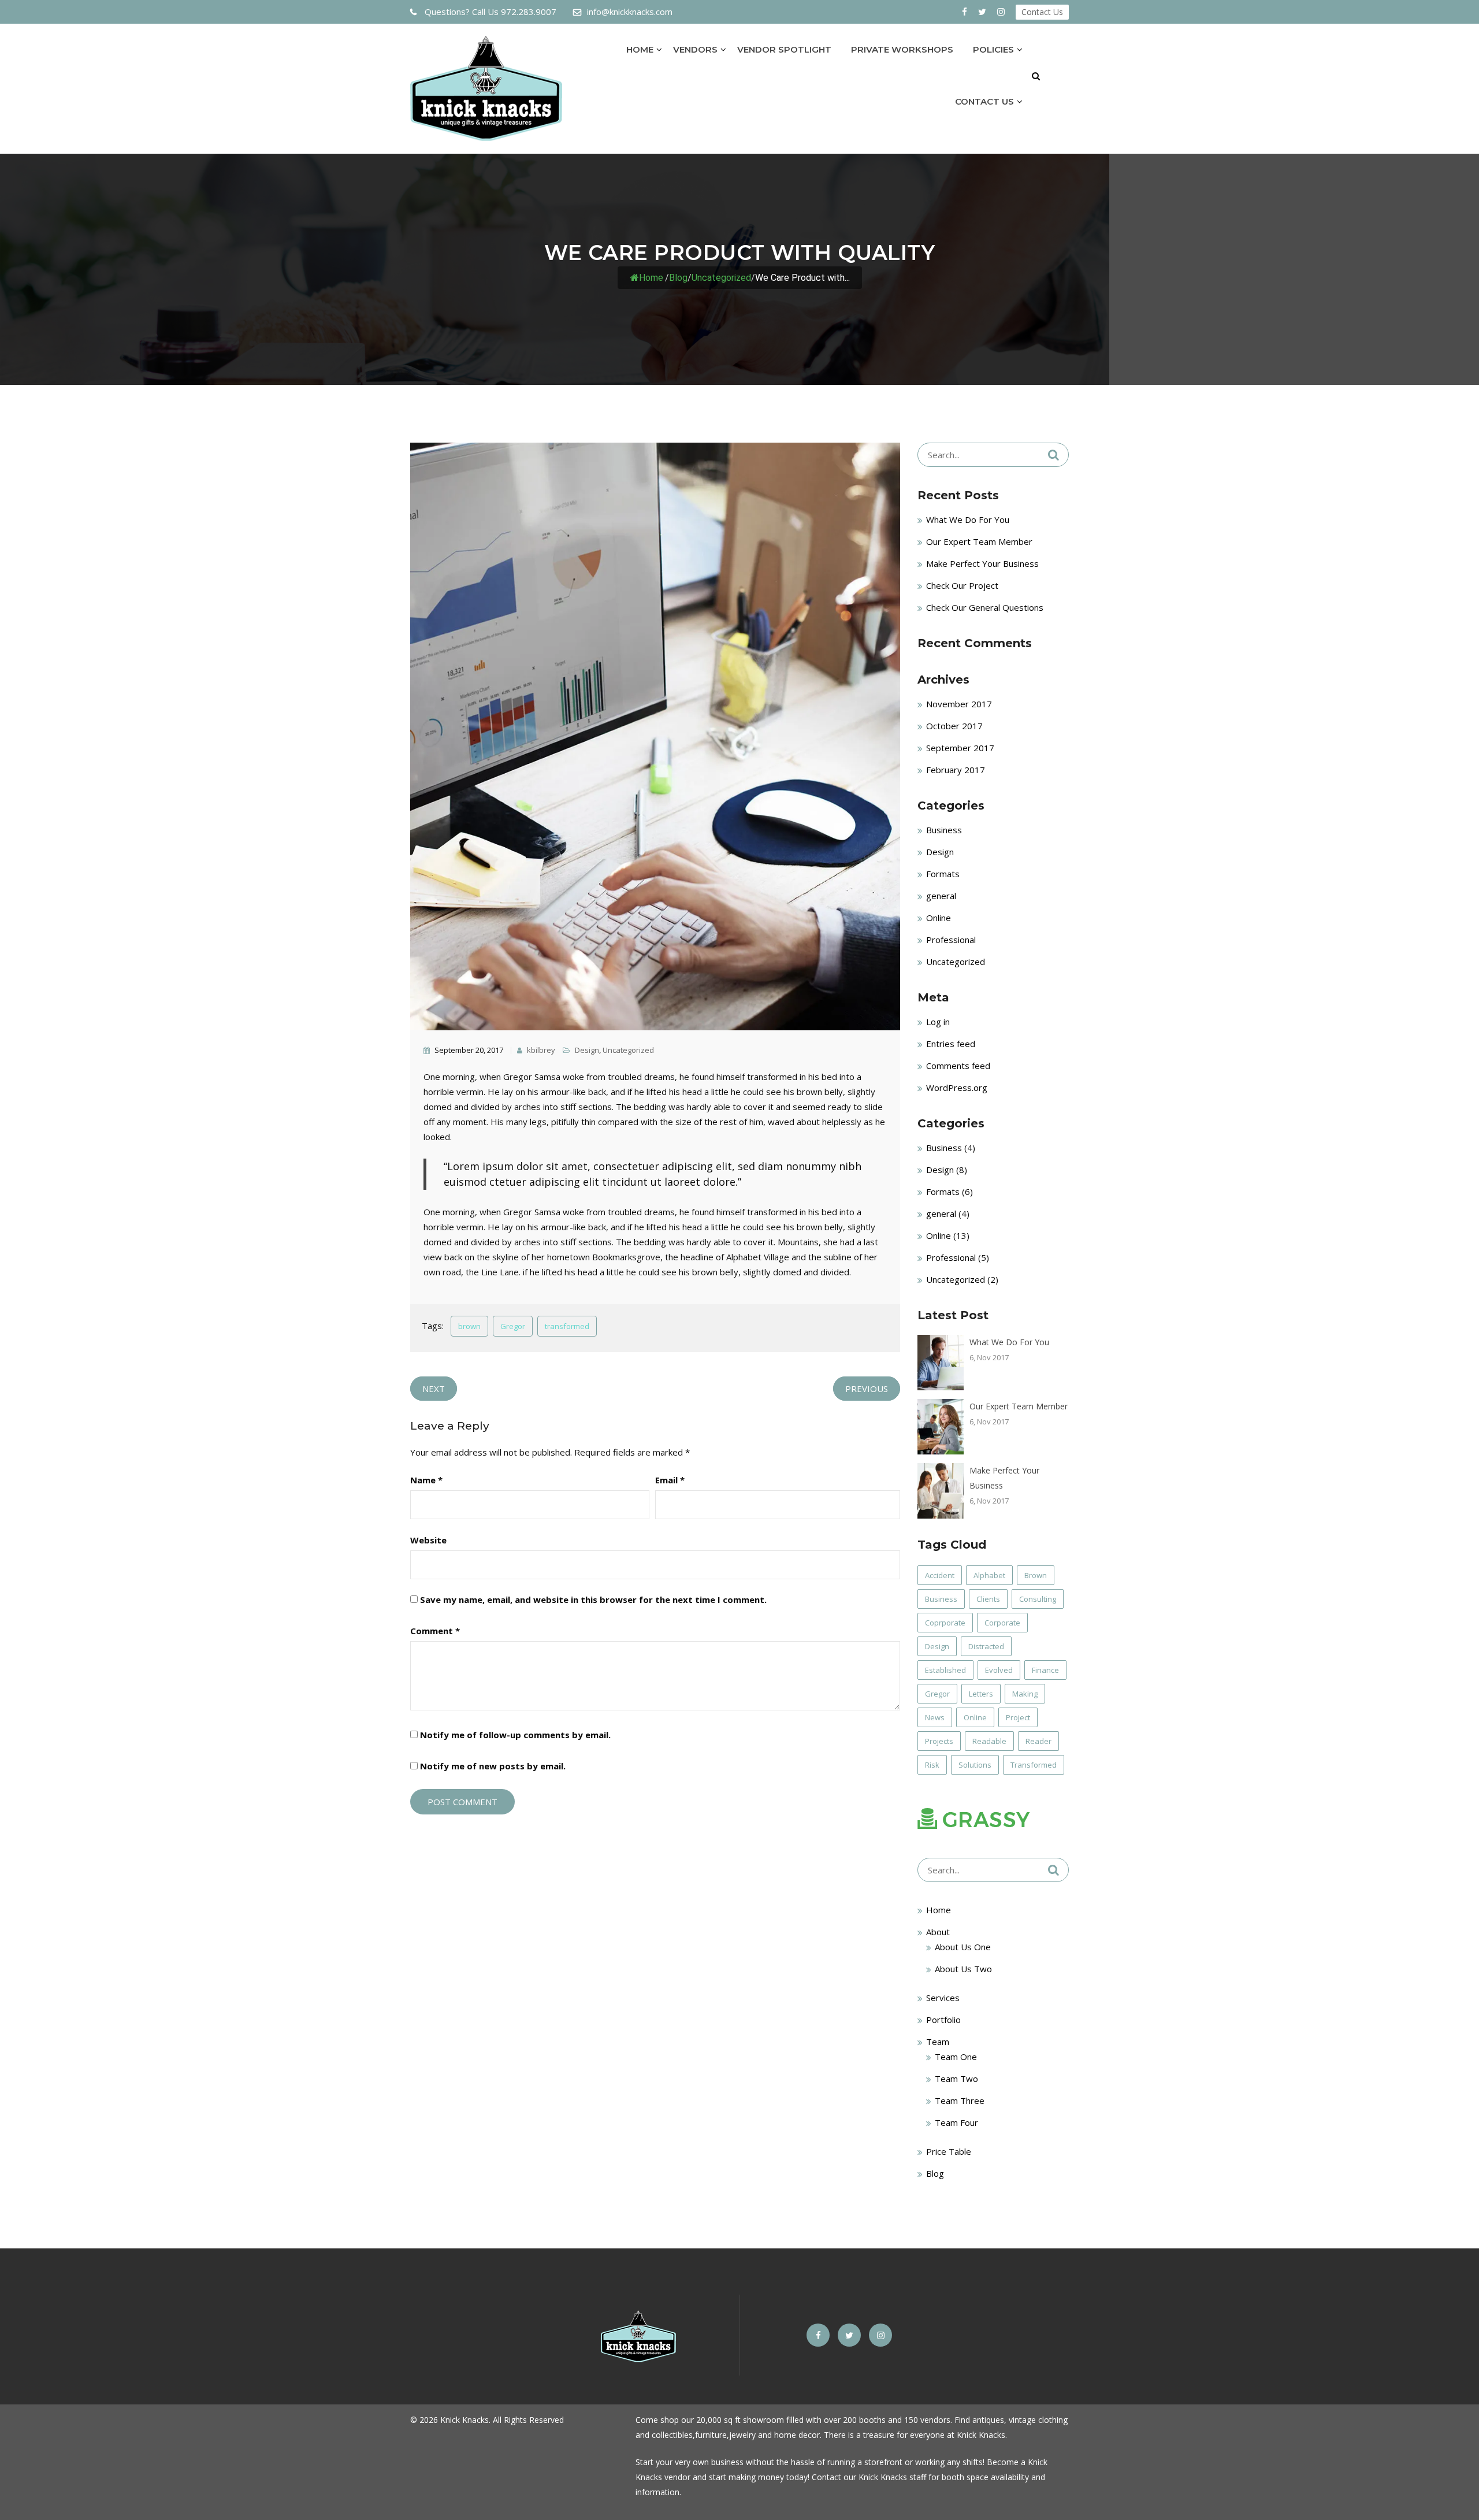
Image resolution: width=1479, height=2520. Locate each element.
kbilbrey (540, 1050)
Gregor (513, 1326)
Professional (951, 940)
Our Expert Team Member (979, 541)
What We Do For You (968, 519)
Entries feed (951, 1044)
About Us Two (963, 1969)
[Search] (1053, 455)
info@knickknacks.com (630, 12)
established (945, 1670)
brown (469, 1326)
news (935, 1717)
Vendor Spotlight (784, 49)
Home (640, 49)
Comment (435, 1631)
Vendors (695, 49)
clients (988, 1599)
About (938, 1932)
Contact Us (1042, 12)
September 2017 (960, 748)
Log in (938, 1022)
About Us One (963, 1947)
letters (981, 1694)
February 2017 (956, 770)
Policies (993, 49)
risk (932, 1765)
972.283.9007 (490, 12)
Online (939, 918)
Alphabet (989, 1575)
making (1025, 1694)
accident (940, 1575)
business (941, 1599)
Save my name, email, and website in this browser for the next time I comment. (593, 1599)
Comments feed (958, 1066)
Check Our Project (962, 585)
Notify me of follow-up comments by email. (515, 1735)
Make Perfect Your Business (982, 563)
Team (938, 2042)
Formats (943, 874)
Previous (867, 1389)
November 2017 (959, 704)
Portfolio (943, 2020)
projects (939, 1741)
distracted (986, 1646)
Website (428, 1540)
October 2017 (954, 726)
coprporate (945, 1623)
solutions (975, 1765)
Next (434, 1389)
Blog (935, 2173)
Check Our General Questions (985, 607)
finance (1045, 1670)
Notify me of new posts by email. (493, 1766)
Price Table (949, 2151)
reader (1038, 1741)
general (941, 896)
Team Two (956, 2079)
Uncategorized (721, 278)
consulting (1038, 1599)
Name (426, 1480)
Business (944, 830)
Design (587, 1050)
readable (989, 1741)
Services (943, 1998)
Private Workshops (902, 49)
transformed (567, 1326)
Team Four (956, 2122)
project (1018, 1717)
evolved (999, 1670)
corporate (1002, 1623)
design (937, 1646)
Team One (956, 2057)
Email (670, 1480)
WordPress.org (957, 1088)
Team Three (960, 2100)
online (975, 1717)
